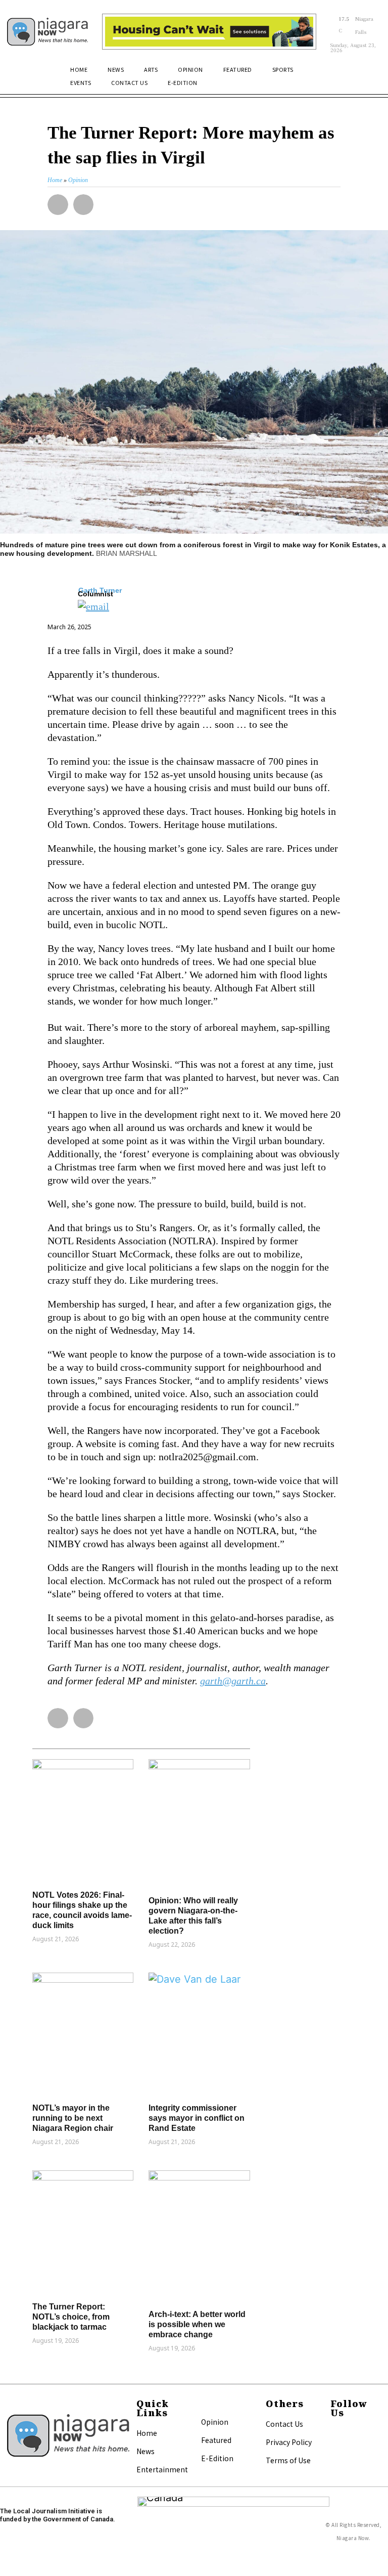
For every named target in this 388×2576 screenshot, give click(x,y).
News (145, 2451)
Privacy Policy (289, 2442)
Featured (216, 2440)
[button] (369, 75)
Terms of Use (288, 2460)
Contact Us (284, 2424)
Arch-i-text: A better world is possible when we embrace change (197, 2324)
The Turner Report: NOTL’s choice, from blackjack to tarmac (71, 2317)
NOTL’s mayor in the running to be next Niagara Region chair (73, 2118)
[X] (335, 2447)
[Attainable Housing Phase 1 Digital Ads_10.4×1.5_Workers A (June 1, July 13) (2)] (209, 32)
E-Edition (217, 2458)
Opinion (215, 2422)
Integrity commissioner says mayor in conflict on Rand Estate (197, 2118)
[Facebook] (335, 2433)
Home (147, 2433)
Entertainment (162, 2469)
